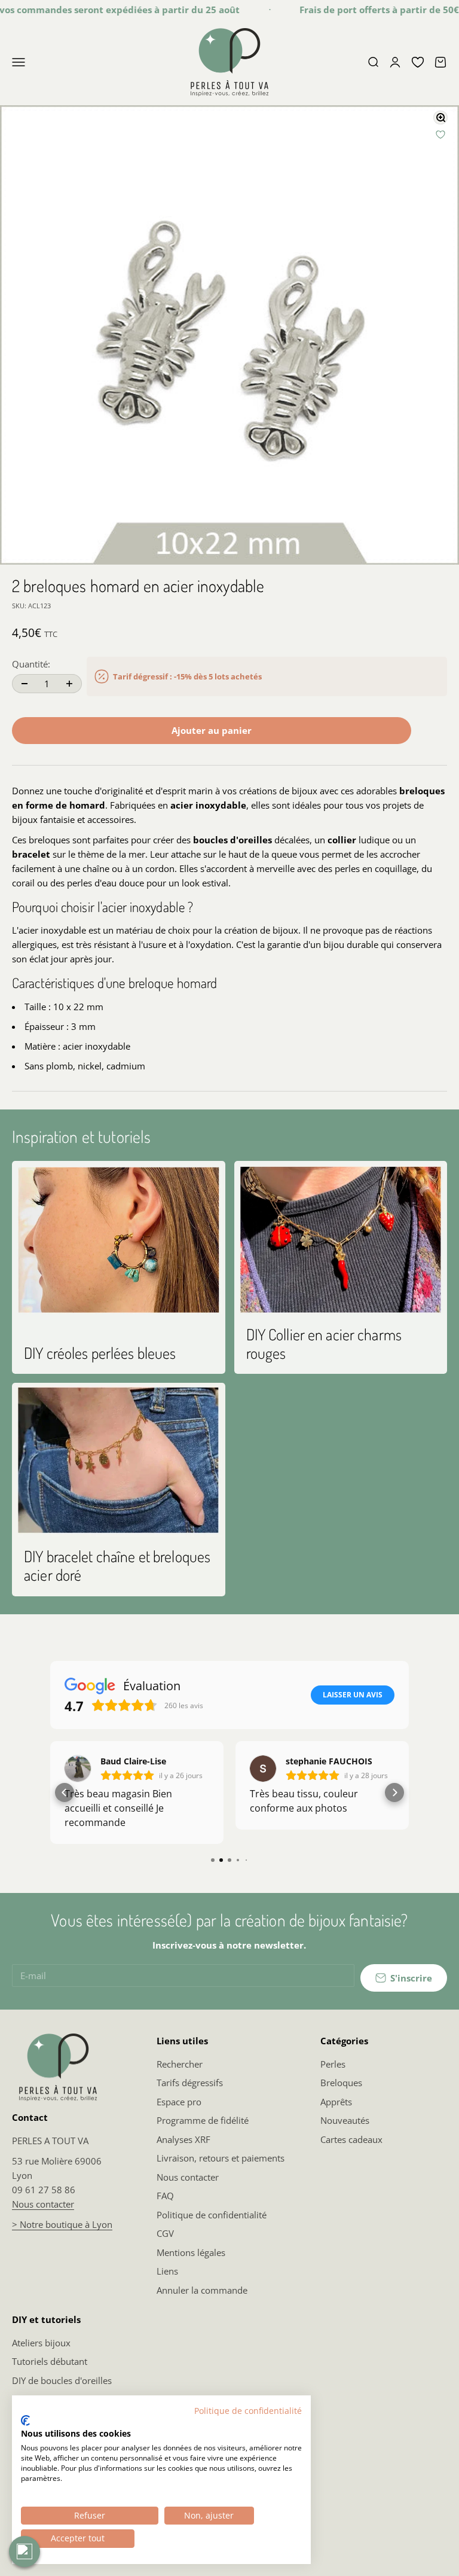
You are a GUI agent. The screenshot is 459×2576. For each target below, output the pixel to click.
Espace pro (179, 2102)
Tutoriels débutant (50, 2361)
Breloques (341, 2083)
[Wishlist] (418, 62)
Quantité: (31, 664)
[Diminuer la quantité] (25, 683)
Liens (167, 2271)
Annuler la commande (202, 2290)
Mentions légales (191, 2252)
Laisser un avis (353, 1695)
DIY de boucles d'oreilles (62, 2380)
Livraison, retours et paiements (221, 2158)
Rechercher (180, 2064)
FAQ (165, 2196)
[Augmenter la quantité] (69, 683)
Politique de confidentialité (212, 2215)
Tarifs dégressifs (190, 2083)
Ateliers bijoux (41, 2343)
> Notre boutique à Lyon (62, 2224)
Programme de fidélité (203, 2120)
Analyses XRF (183, 2139)
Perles (333, 2064)
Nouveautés (345, 2120)
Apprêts (336, 2102)
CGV (165, 2233)
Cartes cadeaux (351, 2139)
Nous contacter (43, 2204)
